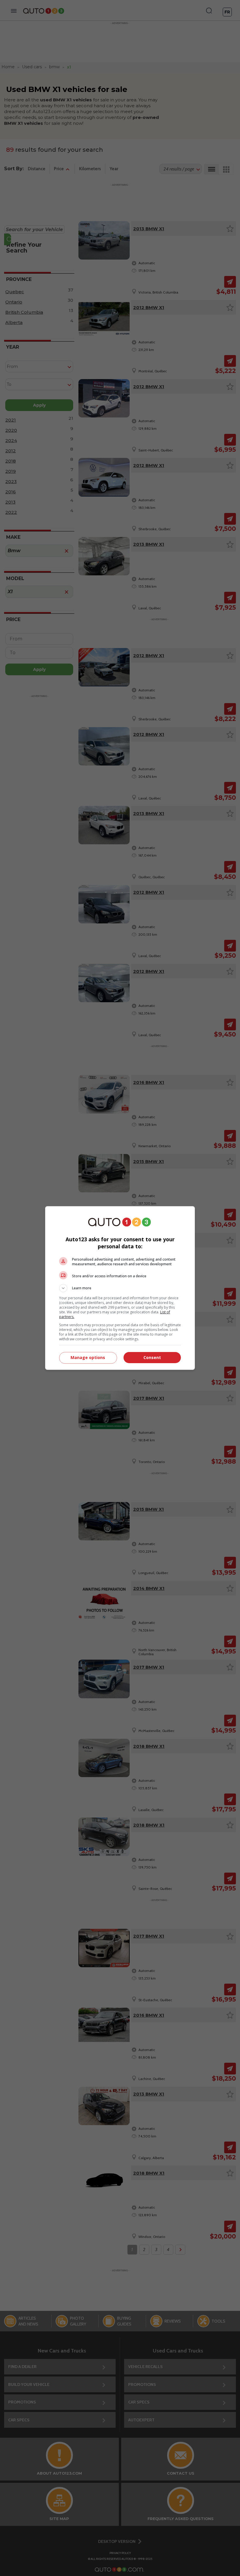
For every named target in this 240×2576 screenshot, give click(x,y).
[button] (120, 1288)
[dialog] (120, 1288)
